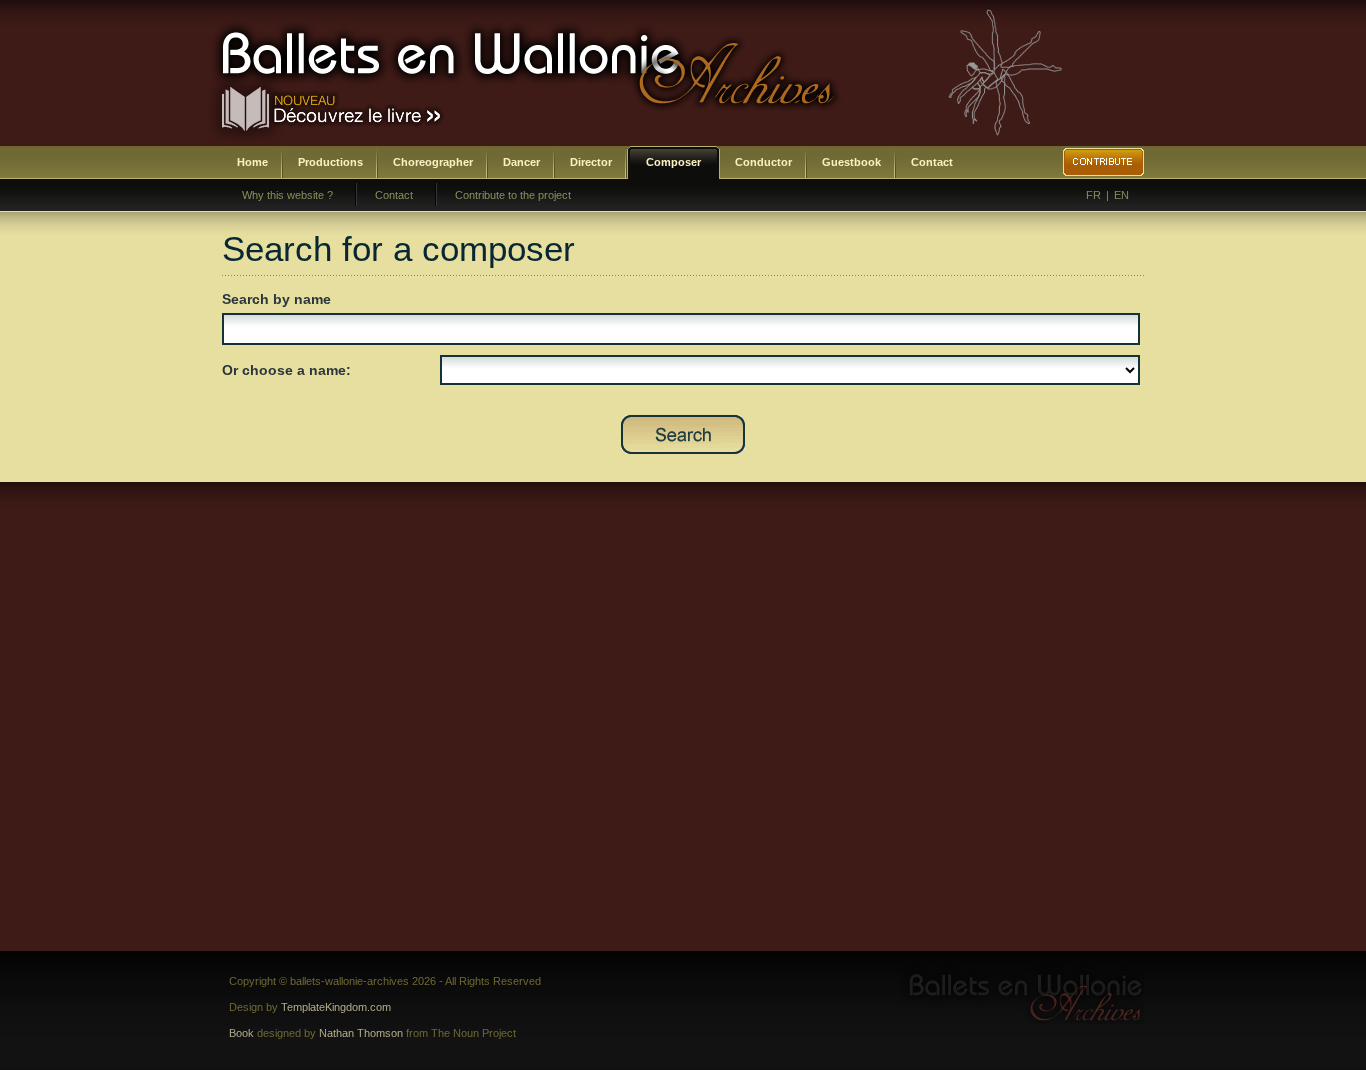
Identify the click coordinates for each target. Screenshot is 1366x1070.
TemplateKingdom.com (336, 1007)
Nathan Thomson (361, 1033)
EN (1121, 195)
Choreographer (433, 162)
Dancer (521, 162)
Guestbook (851, 162)
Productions (330, 162)
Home (252, 162)
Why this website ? (287, 195)
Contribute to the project (513, 195)
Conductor (763, 162)
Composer (673, 162)
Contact (932, 162)
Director (591, 162)
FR (1093, 195)
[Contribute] (1103, 162)
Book (241, 1033)
